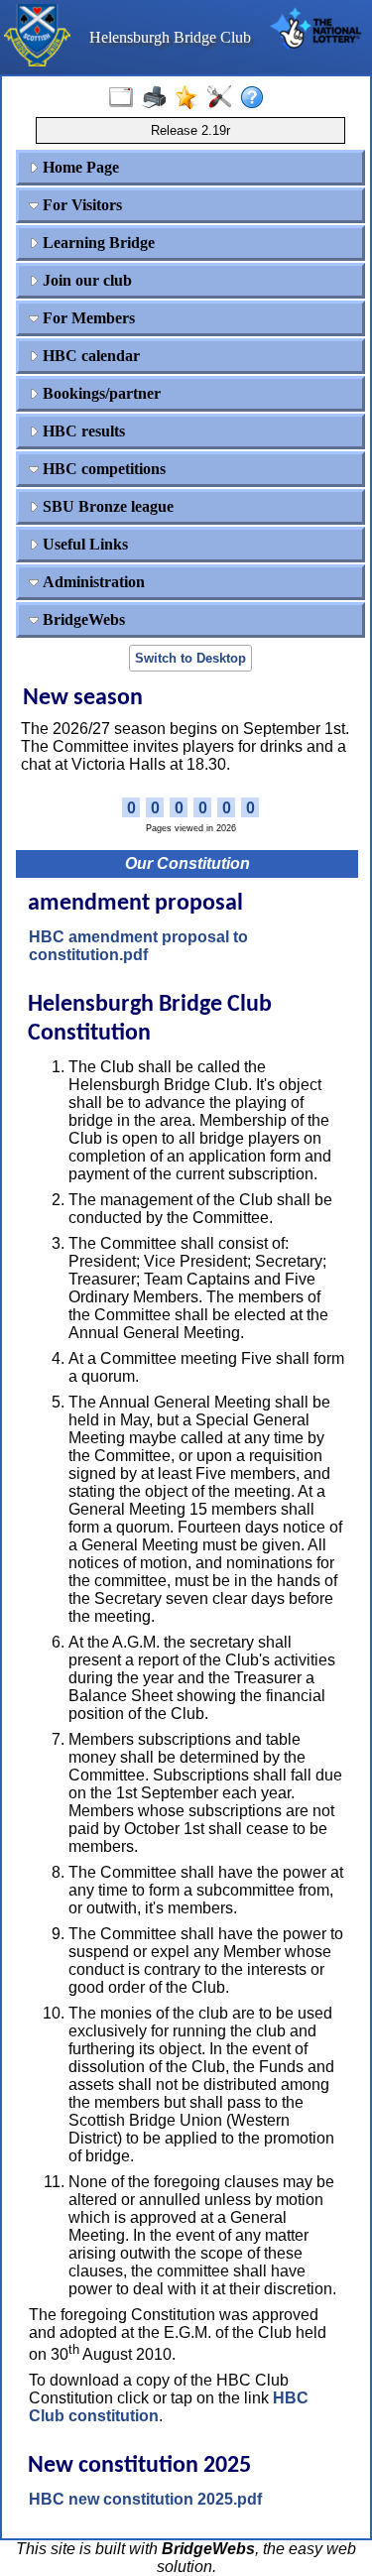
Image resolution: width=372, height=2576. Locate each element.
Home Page (79, 167)
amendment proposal (135, 904)
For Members (87, 318)
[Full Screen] (125, 98)
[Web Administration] (224, 98)
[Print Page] (158, 98)
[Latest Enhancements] (191, 98)
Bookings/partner (100, 393)
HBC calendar (89, 356)
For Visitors (80, 205)
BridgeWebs (82, 619)
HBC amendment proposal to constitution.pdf (138, 946)
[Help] (256, 98)
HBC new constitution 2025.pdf (145, 2499)
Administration (92, 582)
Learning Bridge (97, 243)
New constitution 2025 (139, 2466)
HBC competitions (102, 469)
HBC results (82, 431)
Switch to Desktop (190, 658)
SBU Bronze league (106, 506)
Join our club (85, 280)
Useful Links (83, 544)
